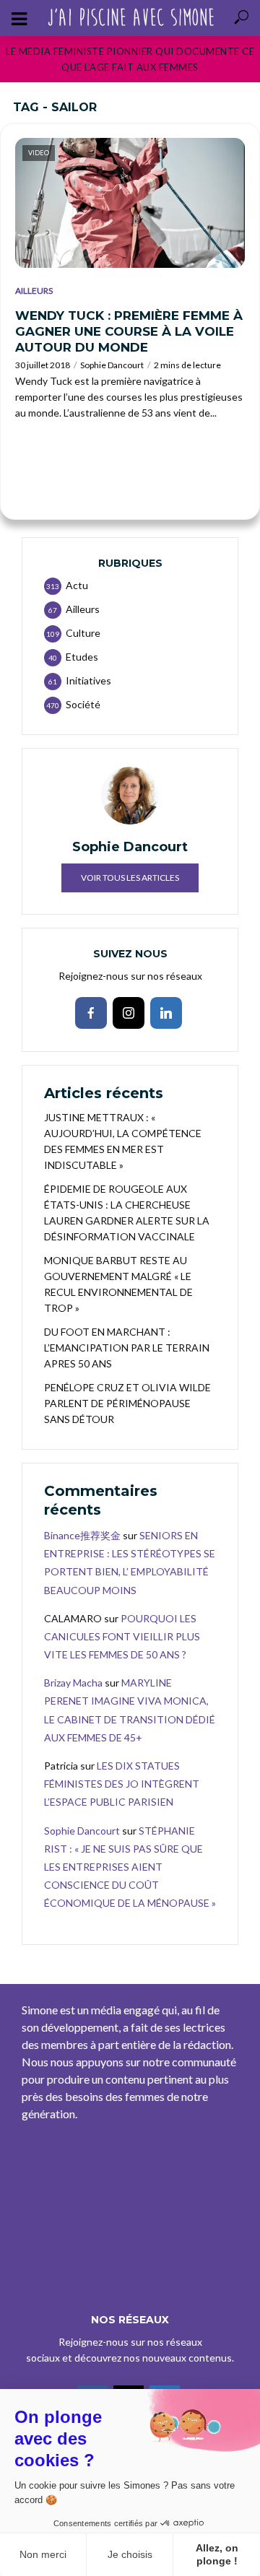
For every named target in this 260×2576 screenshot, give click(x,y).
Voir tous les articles (130, 878)
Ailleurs (34, 291)
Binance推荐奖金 (82, 1535)
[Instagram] (129, 1013)
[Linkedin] (166, 1013)
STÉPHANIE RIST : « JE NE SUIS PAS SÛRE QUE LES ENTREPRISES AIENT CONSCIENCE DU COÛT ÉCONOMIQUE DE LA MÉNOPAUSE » (130, 1867)
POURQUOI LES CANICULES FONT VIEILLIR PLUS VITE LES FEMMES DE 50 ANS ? (122, 1636)
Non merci (43, 2554)
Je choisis (130, 2554)
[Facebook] (91, 1013)
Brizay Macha (73, 1683)
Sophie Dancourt (112, 365)
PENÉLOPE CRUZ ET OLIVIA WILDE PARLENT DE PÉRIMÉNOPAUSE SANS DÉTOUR (127, 1403)
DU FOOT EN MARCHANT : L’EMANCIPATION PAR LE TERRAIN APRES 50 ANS (127, 1348)
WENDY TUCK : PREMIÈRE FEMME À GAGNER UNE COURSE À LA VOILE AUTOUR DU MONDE (129, 331)
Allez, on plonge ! (217, 2554)
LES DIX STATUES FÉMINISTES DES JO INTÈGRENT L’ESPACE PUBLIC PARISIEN (122, 1784)
